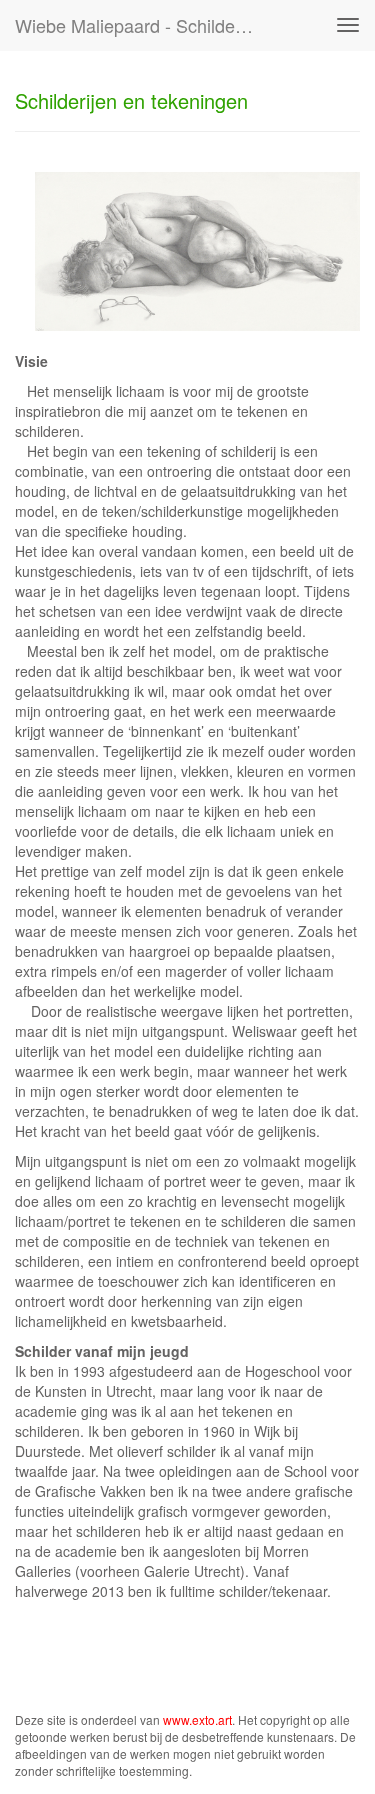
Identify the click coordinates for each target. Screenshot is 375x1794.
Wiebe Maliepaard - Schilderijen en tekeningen (143, 25)
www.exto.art (197, 1719)
